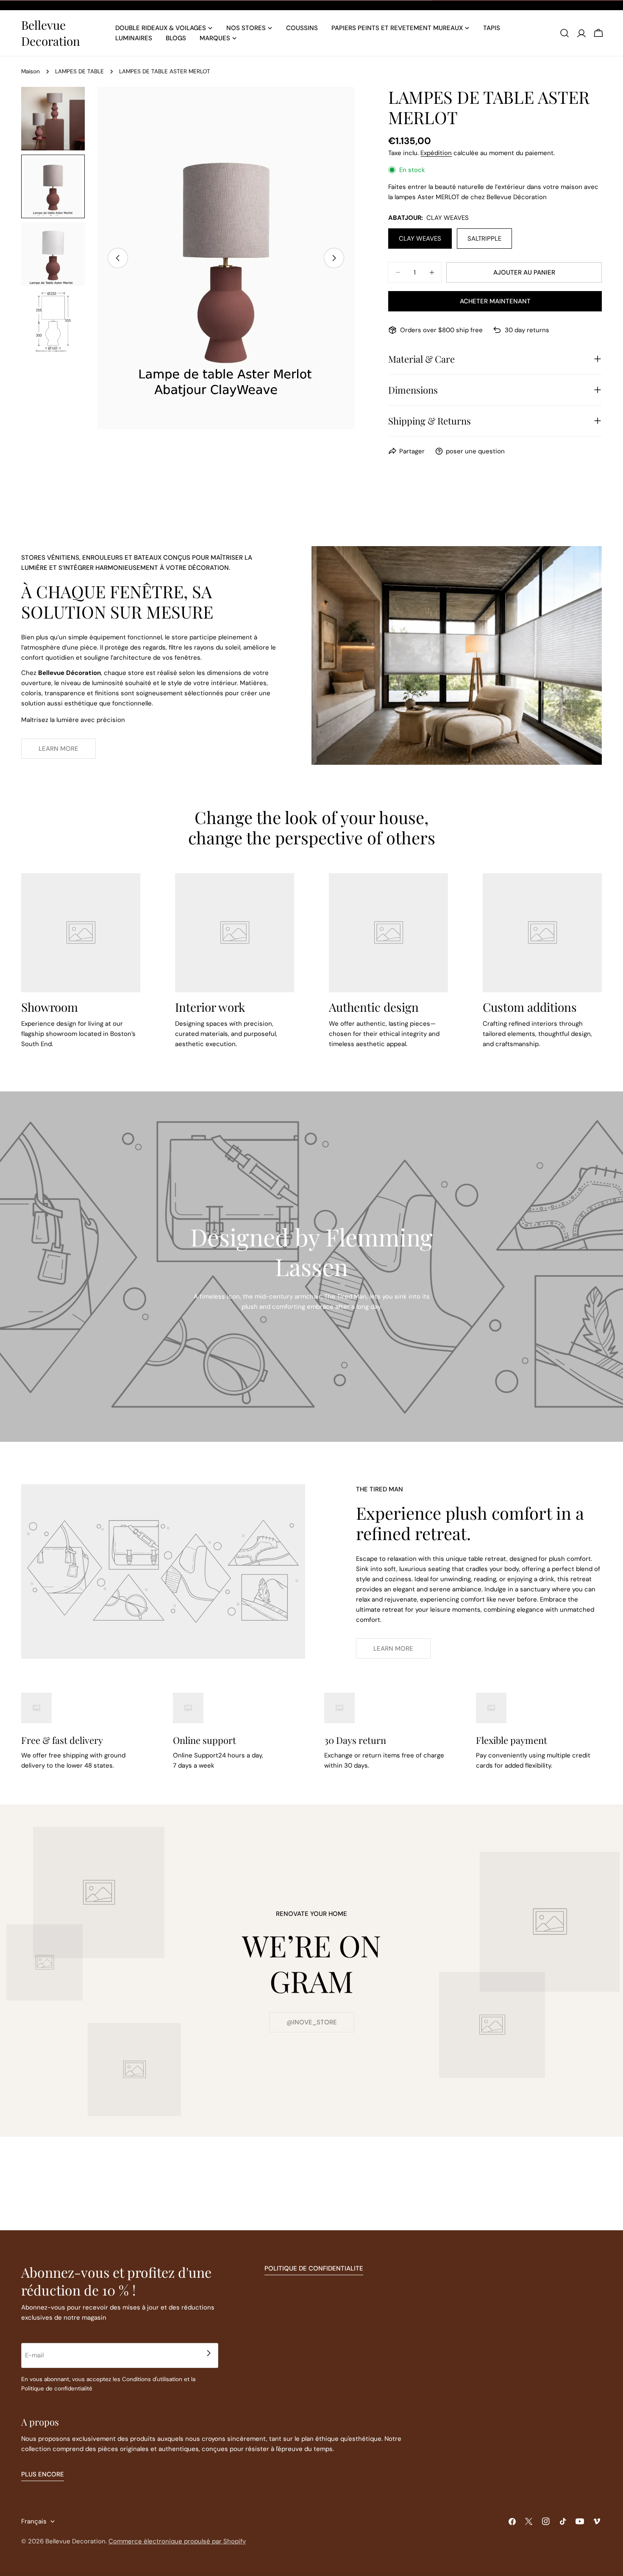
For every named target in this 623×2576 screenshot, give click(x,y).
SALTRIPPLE (484, 239)
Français (34, 2521)
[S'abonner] (209, 2353)
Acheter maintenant (495, 301)
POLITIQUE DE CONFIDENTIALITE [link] (314, 2268)
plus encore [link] (43, 2474)
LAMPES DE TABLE (79, 71)
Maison (31, 71)
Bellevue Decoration (51, 33)
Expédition (436, 153)
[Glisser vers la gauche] (118, 258)
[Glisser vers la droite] (334, 258)
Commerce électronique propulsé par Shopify (177, 2541)
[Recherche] (565, 33)
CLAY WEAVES (420, 239)
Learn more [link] (58, 749)
